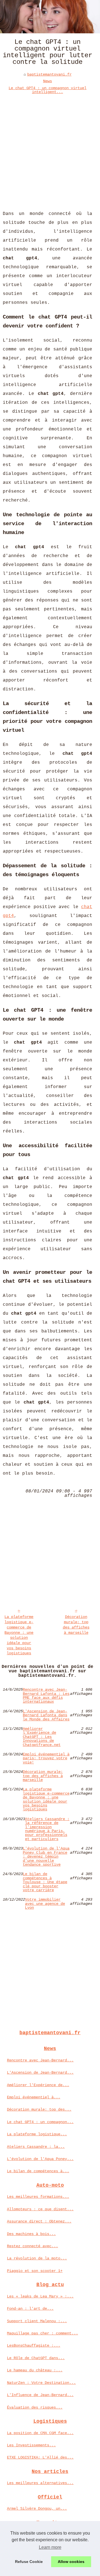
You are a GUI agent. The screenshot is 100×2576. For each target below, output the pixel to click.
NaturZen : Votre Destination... (41, 2383)
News (47, 81)
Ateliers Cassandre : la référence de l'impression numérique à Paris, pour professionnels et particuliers (47, 1829)
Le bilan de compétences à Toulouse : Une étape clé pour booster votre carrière (45, 1882)
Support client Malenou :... (37, 2321)
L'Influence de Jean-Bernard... (40, 2395)
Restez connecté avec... (32, 2246)
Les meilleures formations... (38, 2197)
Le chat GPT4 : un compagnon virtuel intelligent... (47, 90)
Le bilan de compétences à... (38, 2171)
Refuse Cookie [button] (29, 2562)
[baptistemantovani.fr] (50, 17)
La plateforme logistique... (37, 2134)
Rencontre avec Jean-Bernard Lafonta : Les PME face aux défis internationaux (46, 1696)
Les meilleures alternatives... (40, 2483)
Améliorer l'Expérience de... (38, 2085)
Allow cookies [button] (71, 2562)
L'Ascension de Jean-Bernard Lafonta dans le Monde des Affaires (46, 1715)
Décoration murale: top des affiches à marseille (76, 1625)
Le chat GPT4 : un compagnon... (40, 2122)
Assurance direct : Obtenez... (39, 2221)
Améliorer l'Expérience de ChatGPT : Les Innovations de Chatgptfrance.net (42, 1737)
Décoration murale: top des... (39, 2109)
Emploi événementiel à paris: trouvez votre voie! (46, 1758)
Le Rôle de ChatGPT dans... (36, 2358)
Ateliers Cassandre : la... (36, 2147)
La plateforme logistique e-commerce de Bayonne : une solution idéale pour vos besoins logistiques (19, 1635)
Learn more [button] (50, 2547)
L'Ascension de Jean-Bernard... (40, 2073)
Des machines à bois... (31, 2234)
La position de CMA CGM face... (40, 2433)
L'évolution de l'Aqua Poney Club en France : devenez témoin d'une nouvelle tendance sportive (46, 1856)
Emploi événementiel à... (34, 2097)
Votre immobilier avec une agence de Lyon (45, 1904)
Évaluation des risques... (35, 2407)
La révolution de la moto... (37, 2258)
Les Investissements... (31, 2445)
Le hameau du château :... (35, 2370)
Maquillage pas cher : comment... (42, 2333)
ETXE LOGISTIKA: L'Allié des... (40, 2457)
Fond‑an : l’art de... (30, 2309)
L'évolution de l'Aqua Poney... (40, 2159)
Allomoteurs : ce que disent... (40, 2209)
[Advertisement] (50, 148)
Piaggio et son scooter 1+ (35, 2271)
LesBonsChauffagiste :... (34, 2346)
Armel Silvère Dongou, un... (37, 2509)
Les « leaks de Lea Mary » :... (40, 2296)
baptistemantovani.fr (49, 74)
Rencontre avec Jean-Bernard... (40, 2060)
